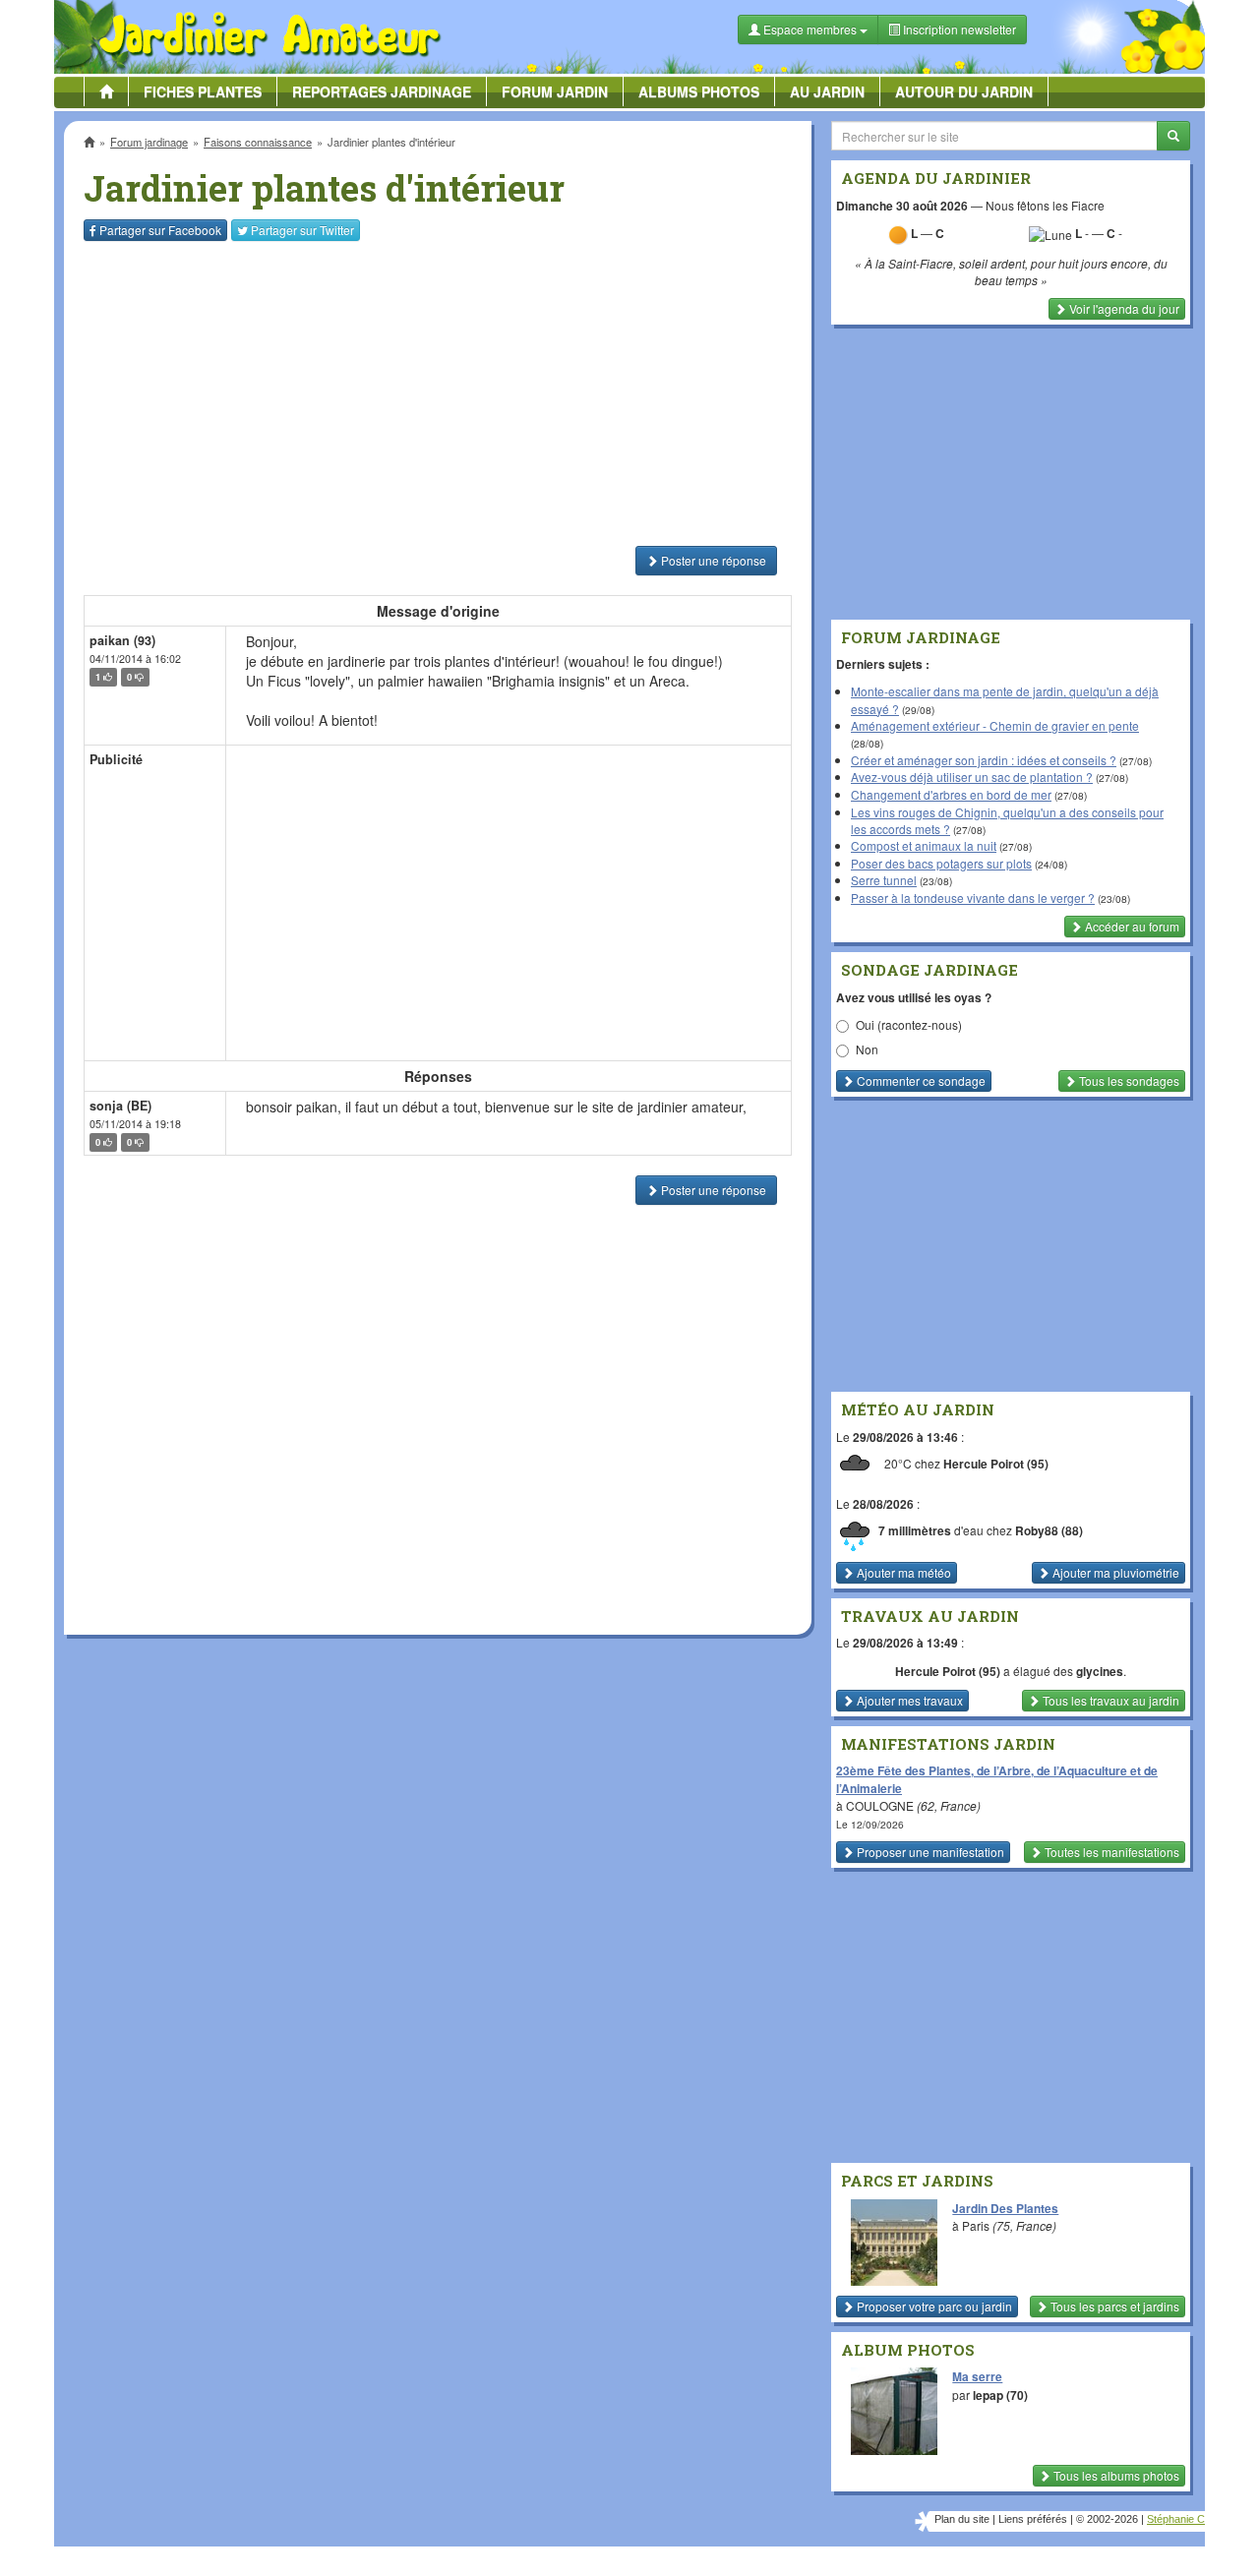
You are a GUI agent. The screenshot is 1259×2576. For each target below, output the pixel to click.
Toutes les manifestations (1110, 1852)
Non (867, 1049)
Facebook (160, 230)
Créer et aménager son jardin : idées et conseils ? (984, 760)
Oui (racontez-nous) (909, 1024)
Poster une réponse (712, 560)
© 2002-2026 (1107, 2519)
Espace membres (810, 29)
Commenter (920, 1080)
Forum (555, 91)
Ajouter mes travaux (908, 1700)
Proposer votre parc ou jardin (933, 2306)
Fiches (203, 91)
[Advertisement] (442, 393)
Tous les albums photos (1115, 2475)
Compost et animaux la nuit (924, 845)
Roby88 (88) (1049, 1530)
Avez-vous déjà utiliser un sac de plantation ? (972, 777)
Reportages (382, 91)
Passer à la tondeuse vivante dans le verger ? (973, 898)
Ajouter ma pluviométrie (1114, 1572)
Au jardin (827, 91)
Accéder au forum (1131, 926)
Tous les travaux (1109, 1700)
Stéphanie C (1176, 2519)
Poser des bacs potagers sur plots (941, 863)
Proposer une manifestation (929, 1852)
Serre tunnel (884, 880)
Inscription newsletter (958, 29)
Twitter (302, 230)
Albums (699, 91)
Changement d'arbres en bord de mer (951, 794)
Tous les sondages (1128, 1080)
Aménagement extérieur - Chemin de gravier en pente (995, 725)
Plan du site (962, 2519)
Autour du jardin (964, 91)
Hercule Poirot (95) (996, 1464)
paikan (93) (122, 640)
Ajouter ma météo (902, 1572)
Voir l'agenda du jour (1123, 308)
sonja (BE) (120, 1106)
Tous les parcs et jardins (1113, 2306)
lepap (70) (1000, 2395)
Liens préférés (1033, 2519)
